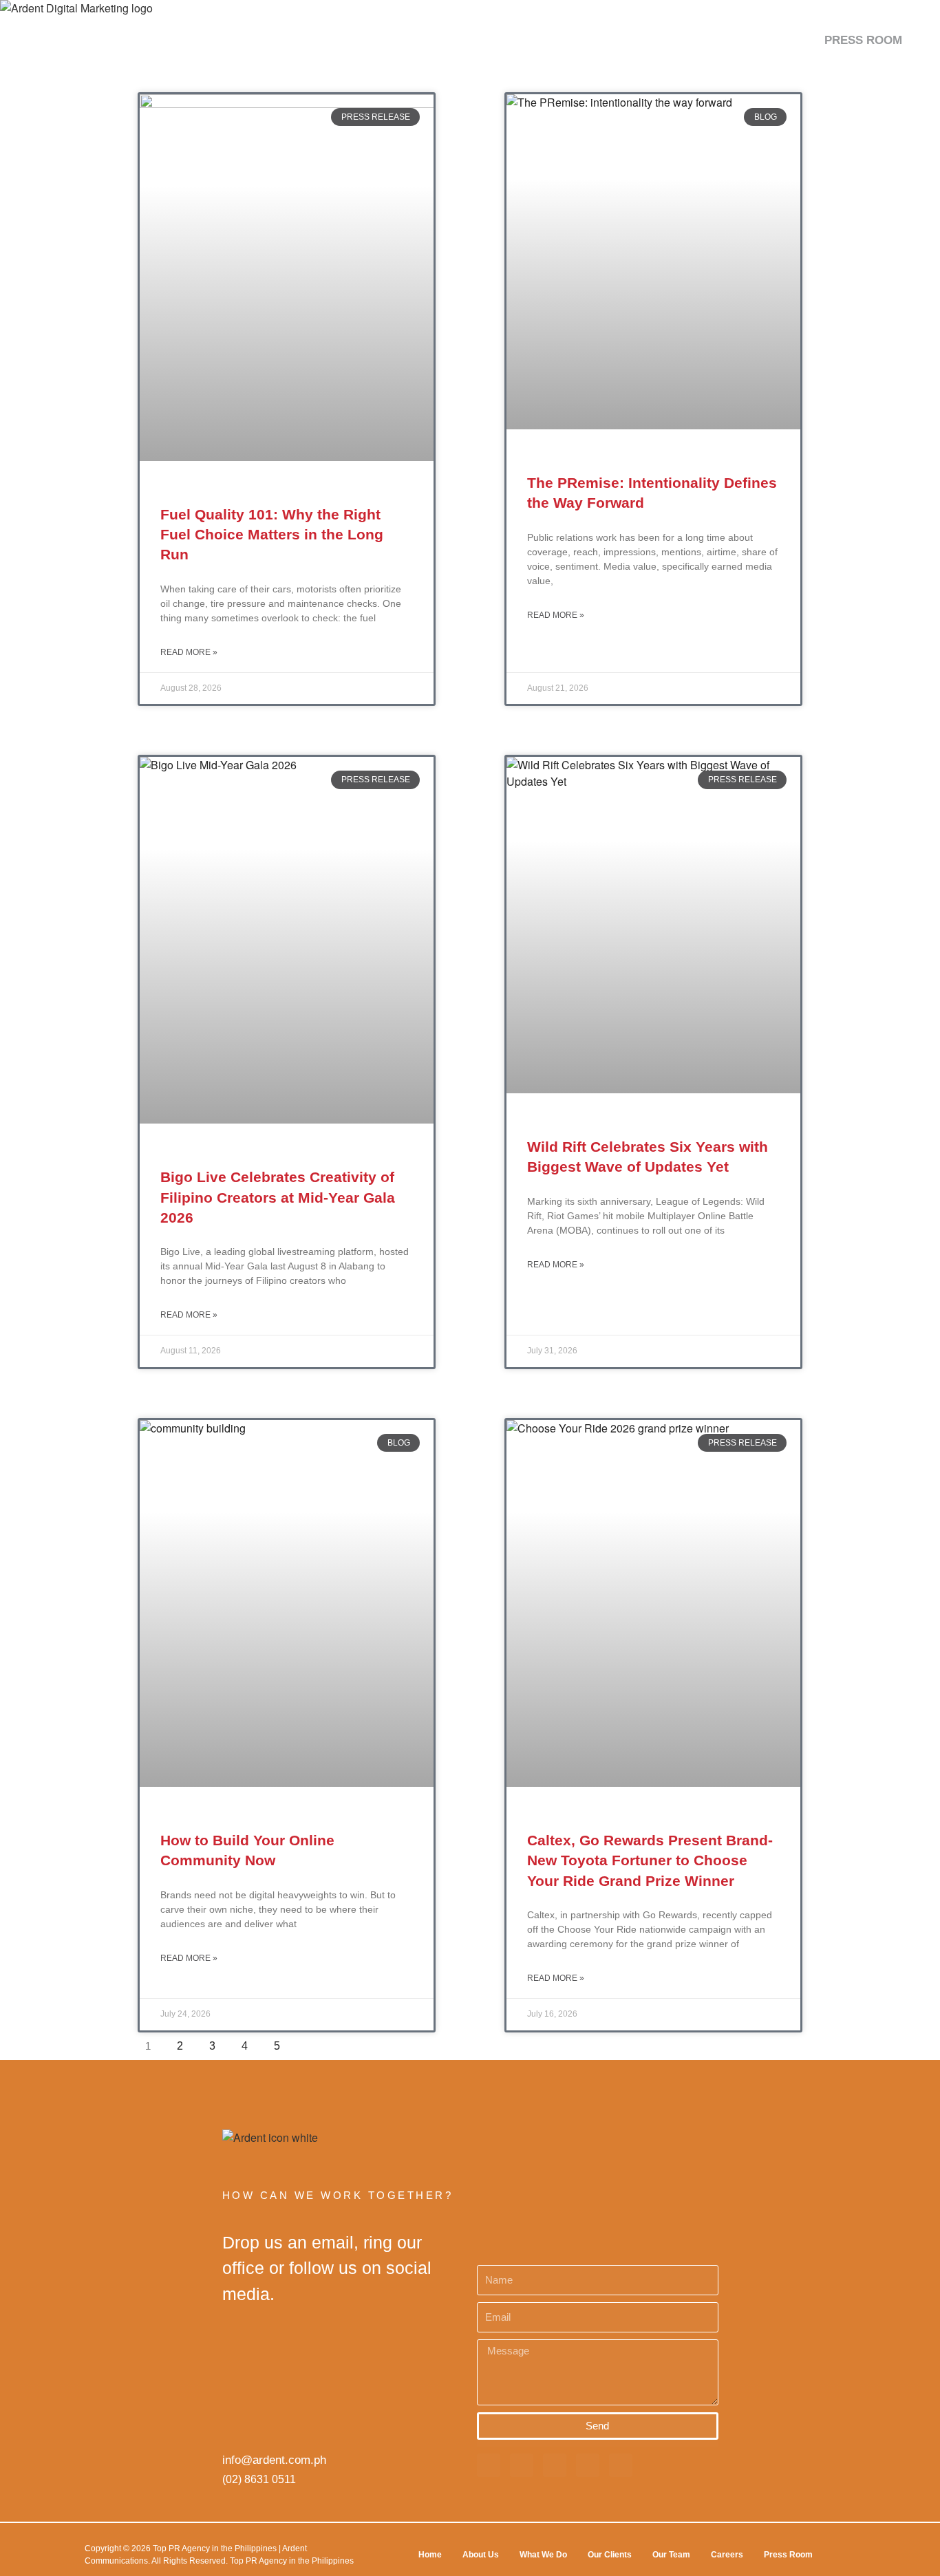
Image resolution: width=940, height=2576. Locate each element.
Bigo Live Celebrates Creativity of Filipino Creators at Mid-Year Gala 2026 (278, 1197)
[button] (918, 40)
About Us (481, 2555)
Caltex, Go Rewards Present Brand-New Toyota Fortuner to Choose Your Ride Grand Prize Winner (650, 1860)
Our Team (671, 2555)
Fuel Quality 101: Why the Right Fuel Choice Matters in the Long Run (272, 535)
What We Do (543, 2555)
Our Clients (610, 2555)
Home (430, 2555)
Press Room (788, 2555)
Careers (727, 2555)
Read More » (189, 652)
